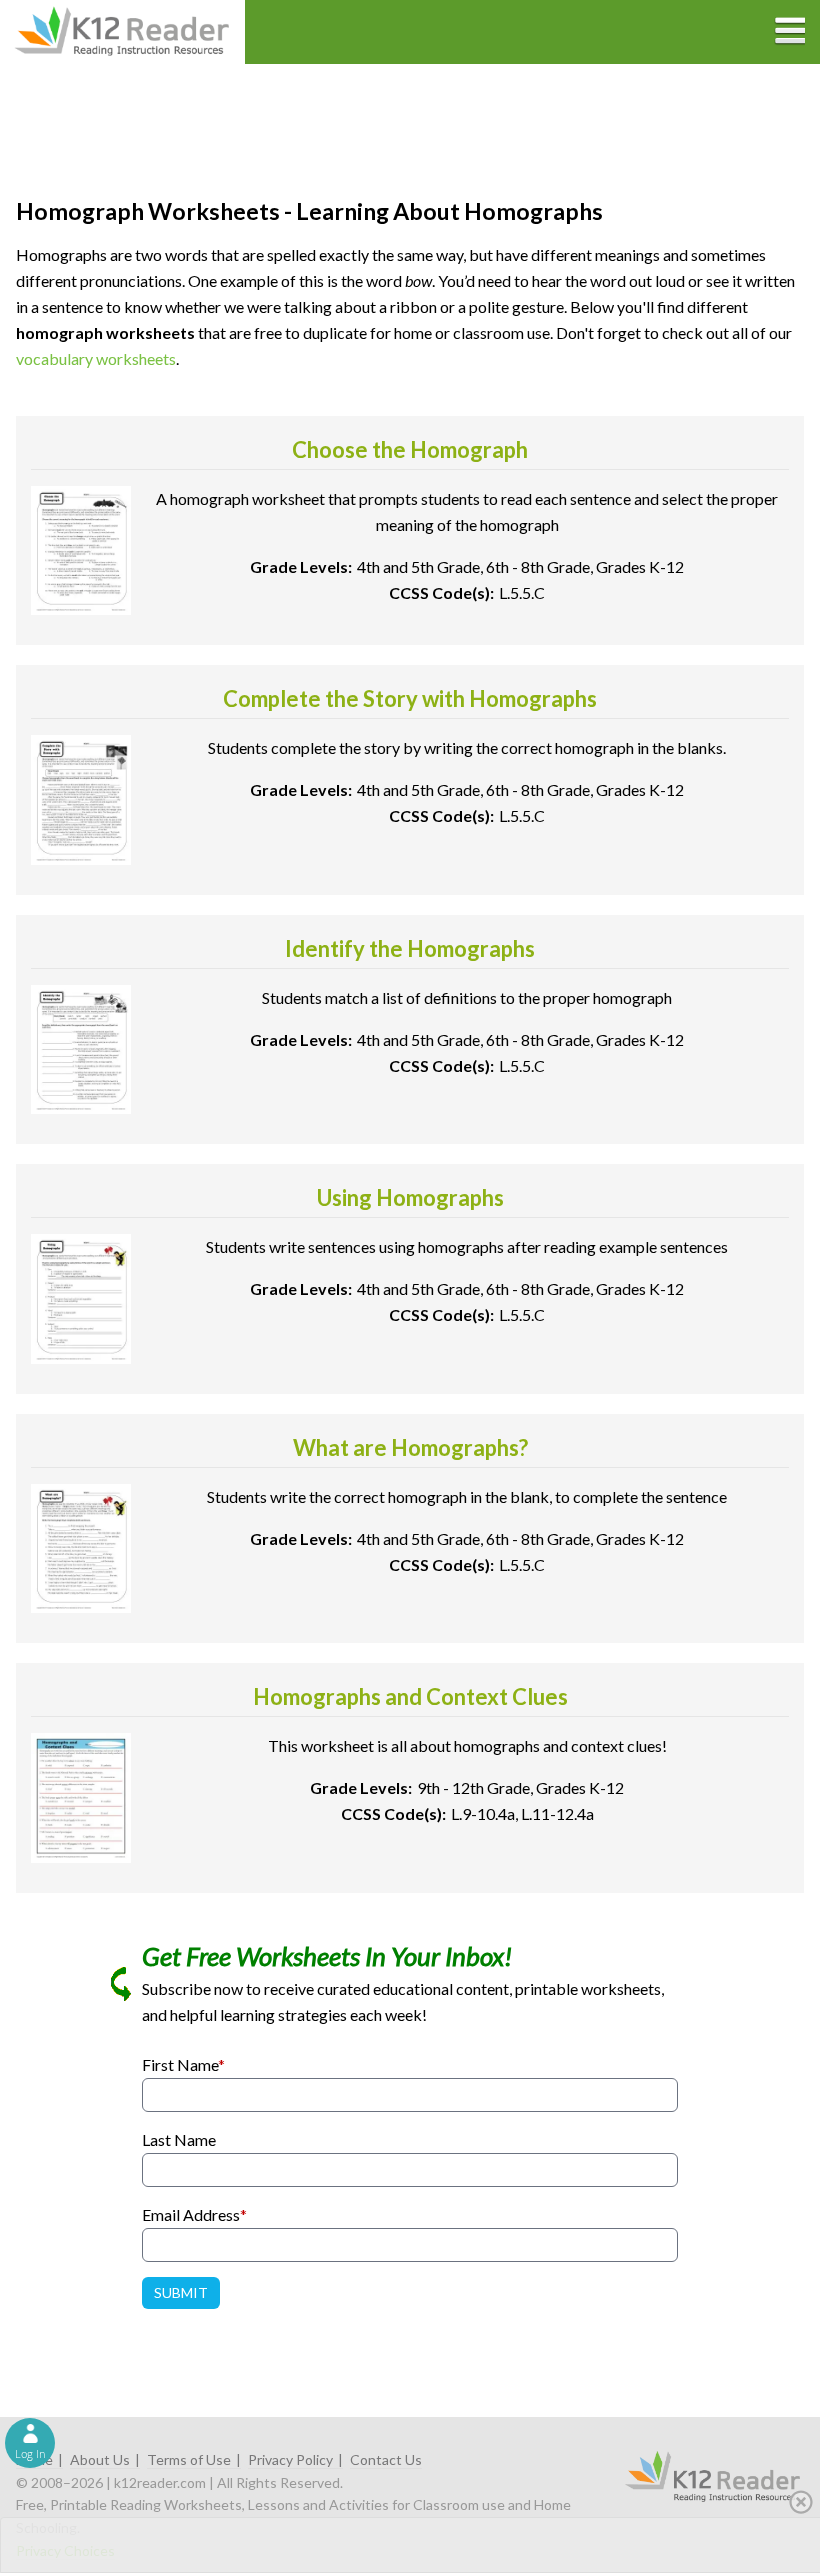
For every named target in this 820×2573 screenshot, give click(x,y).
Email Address (194, 2214)
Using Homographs (410, 1197)
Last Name (179, 2139)
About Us (100, 2459)
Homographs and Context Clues (410, 1696)
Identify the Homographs (410, 948)
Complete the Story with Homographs (410, 698)
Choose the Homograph (410, 449)
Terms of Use (189, 2459)
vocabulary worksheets (96, 358)
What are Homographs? (410, 1447)
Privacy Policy (290, 2459)
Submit (181, 2292)
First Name (183, 2064)
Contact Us (386, 2459)
